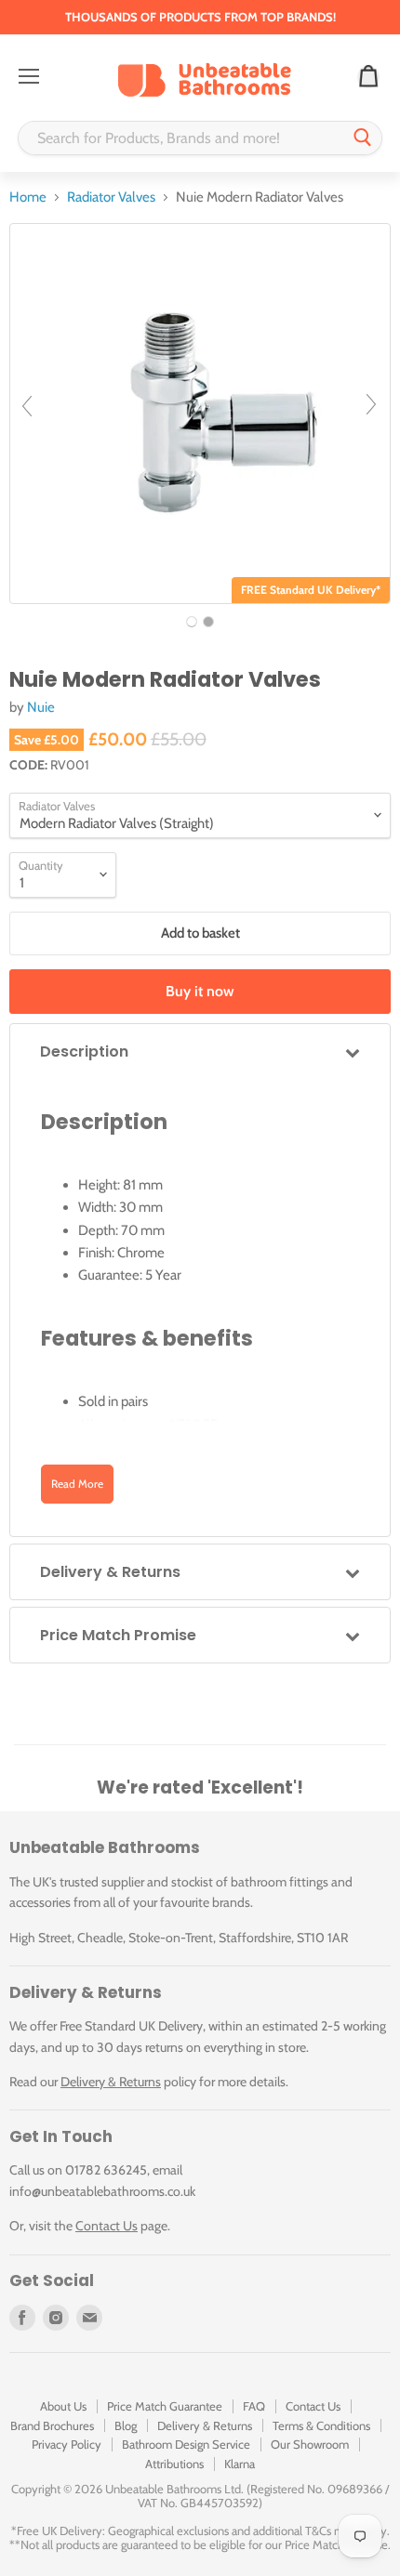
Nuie (41, 707)
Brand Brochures (52, 2425)
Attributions (174, 2464)
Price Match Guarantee (165, 2406)
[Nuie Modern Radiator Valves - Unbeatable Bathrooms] (192, 622)
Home (28, 197)
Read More (77, 1484)
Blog (126, 2425)
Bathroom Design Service (186, 2444)
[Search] (363, 138)
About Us (63, 2406)
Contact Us (107, 2226)
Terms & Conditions (321, 2425)
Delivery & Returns (111, 2082)
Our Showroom (310, 2444)
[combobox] (181, 138)
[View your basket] (368, 77)
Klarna (240, 2464)
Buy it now (200, 991)
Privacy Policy (67, 2444)
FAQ (254, 2406)
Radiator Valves (111, 197)
